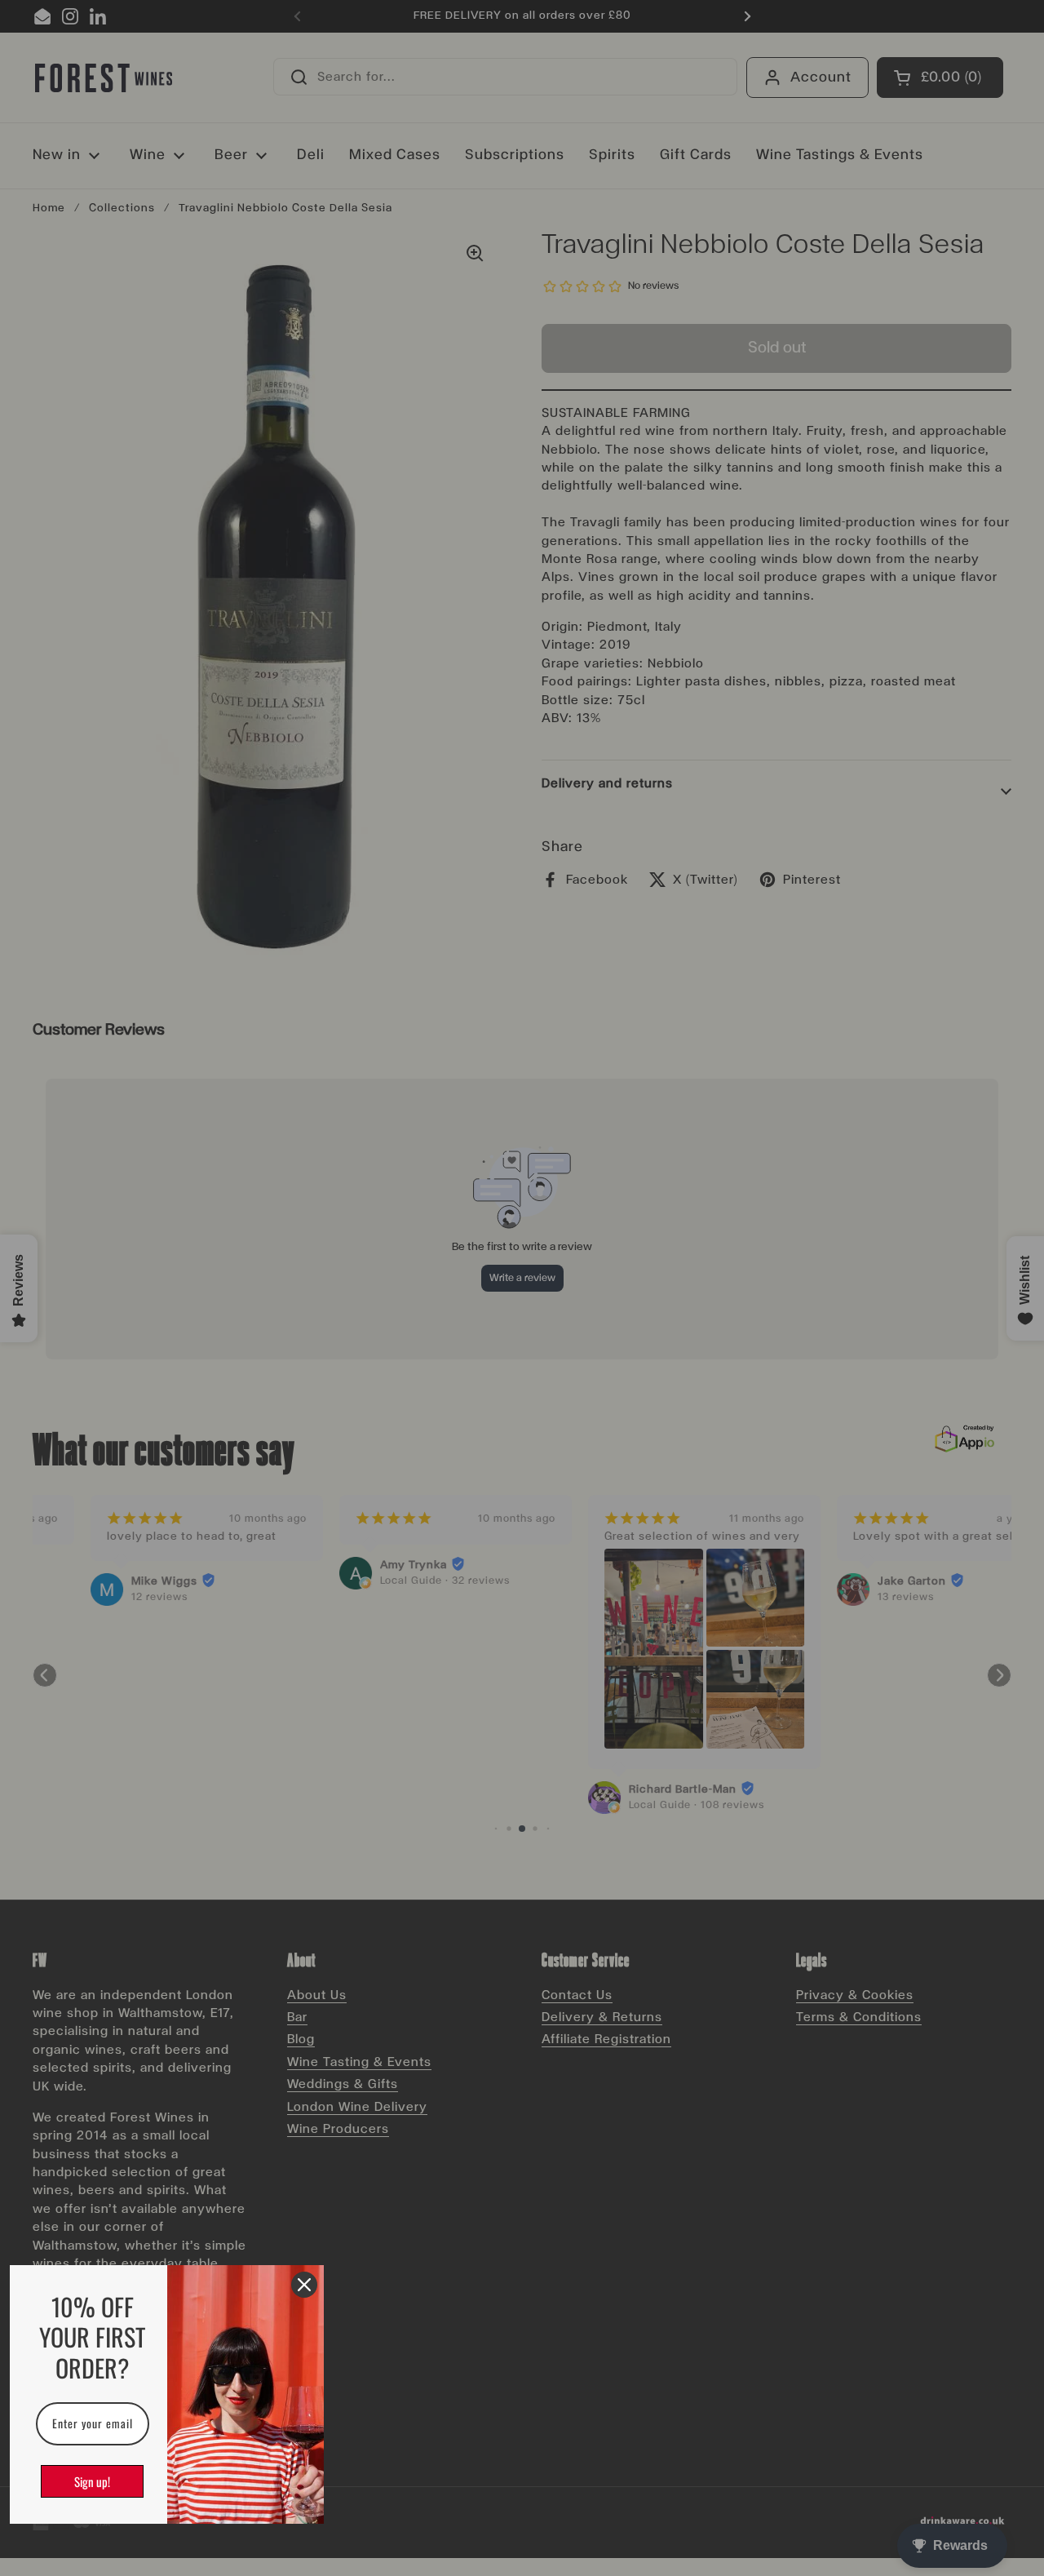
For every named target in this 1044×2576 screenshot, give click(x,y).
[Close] (304, 2285)
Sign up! (92, 2481)
